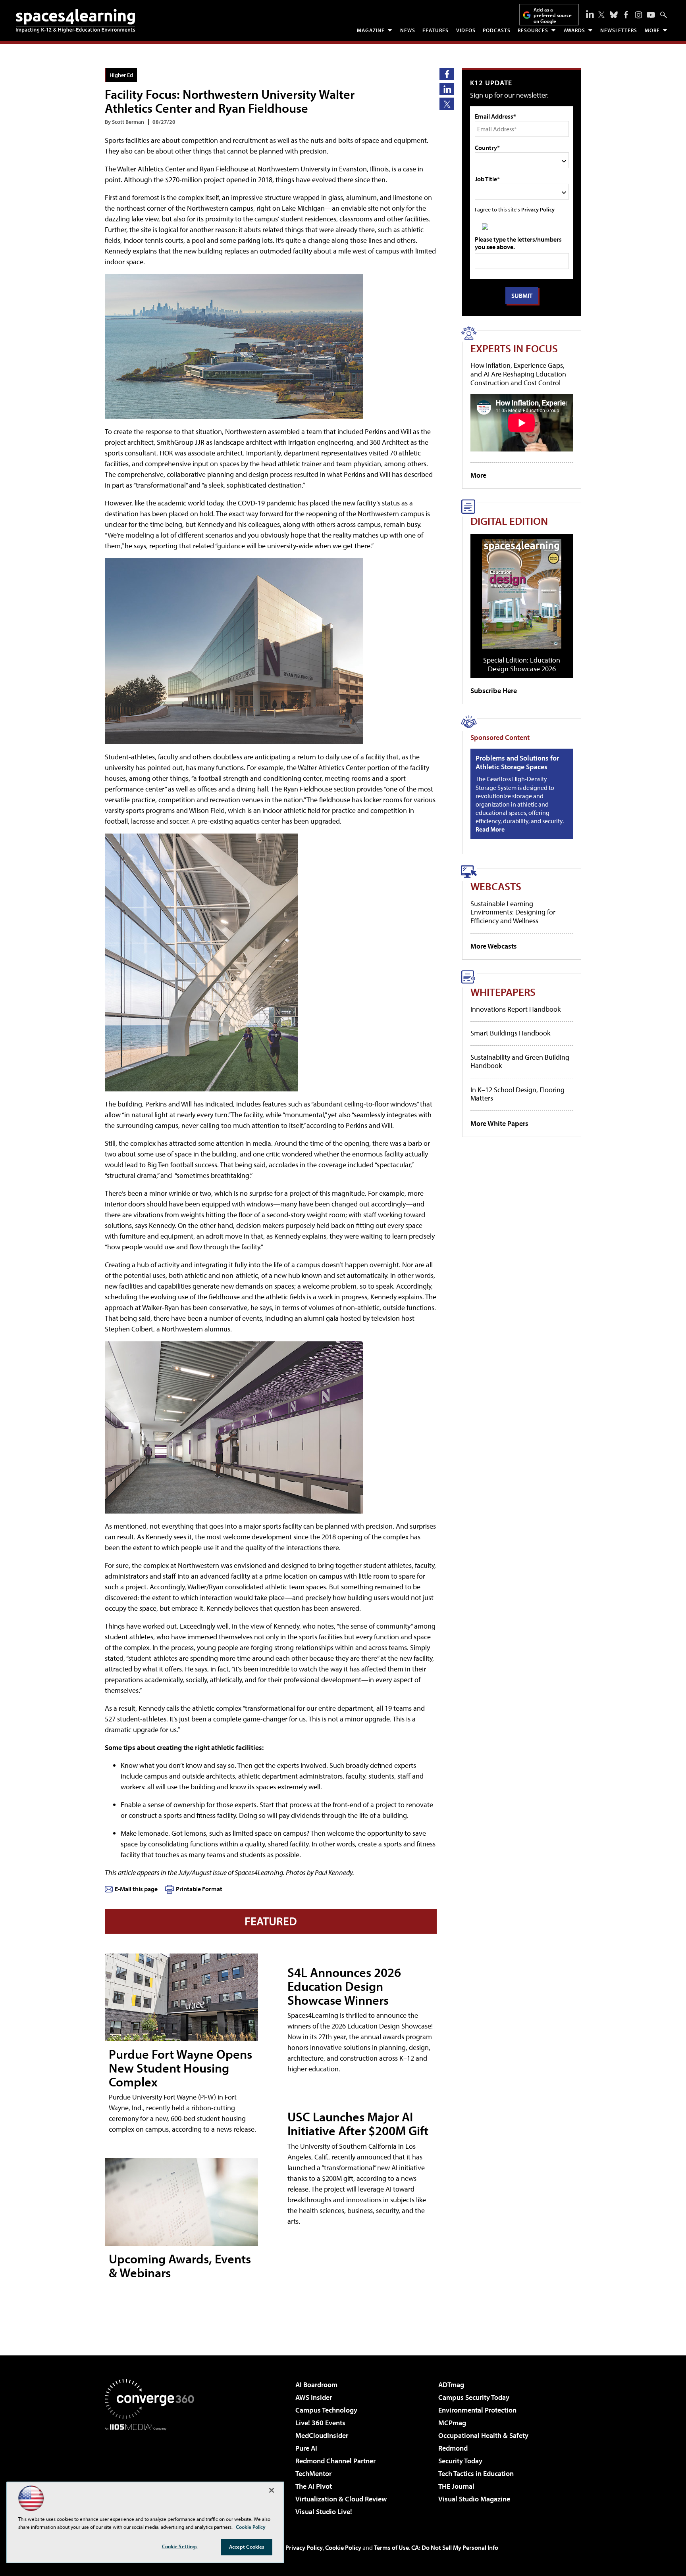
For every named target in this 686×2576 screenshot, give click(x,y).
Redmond (453, 2448)
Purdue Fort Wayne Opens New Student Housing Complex (180, 2068)
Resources (533, 30)
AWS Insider (314, 2397)
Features (435, 30)
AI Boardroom (316, 2385)
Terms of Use (391, 2547)
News (408, 30)
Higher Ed (121, 75)
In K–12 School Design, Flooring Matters (517, 1094)
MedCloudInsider (322, 2435)
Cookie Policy (343, 2547)
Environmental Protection (477, 2410)
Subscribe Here (494, 691)
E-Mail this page (136, 1889)
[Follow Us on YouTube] (651, 15)
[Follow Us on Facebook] (626, 15)
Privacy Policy (538, 209)
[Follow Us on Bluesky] (614, 15)
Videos (466, 30)
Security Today (460, 2461)
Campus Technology (326, 2410)
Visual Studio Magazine (474, 2499)
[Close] (272, 2490)
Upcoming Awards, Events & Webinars (180, 2266)
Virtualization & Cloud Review (341, 2499)
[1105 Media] (152, 2471)
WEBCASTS (496, 886)
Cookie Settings (180, 2546)
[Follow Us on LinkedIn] (590, 14)
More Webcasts (494, 946)
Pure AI (306, 2448)
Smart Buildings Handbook (510, 1033)
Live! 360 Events (320, 2423)
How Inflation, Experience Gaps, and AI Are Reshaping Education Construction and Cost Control (518, 374)
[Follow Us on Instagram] (639, 15)
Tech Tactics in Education (476, 2473)
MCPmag (452, 2423)
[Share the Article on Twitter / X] (447, 104)
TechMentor (313, 2473)
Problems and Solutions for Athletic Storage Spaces (517, 762)
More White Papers (499, 1123)
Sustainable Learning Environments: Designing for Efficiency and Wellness (513, 912)
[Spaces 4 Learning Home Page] (75, 21)
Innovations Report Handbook (515, 1009)
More (652, 30)
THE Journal (456, 2486)
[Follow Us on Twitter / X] (601, 15)
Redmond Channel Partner (335, 2461)
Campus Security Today (474, 2397)
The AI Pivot (314, 2486)
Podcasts (497, 30)
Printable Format (199, 1889)
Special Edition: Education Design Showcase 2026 (522, 664)
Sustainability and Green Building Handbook (520, 1061)
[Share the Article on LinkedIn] (447, 89)
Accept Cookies (247, 2547)
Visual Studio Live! (324, 2512)
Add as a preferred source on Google (553, 15)
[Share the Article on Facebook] (447, 74)
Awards (574, 30)
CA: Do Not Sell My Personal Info (455, 2547)
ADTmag (451, 2385)
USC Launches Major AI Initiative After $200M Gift (358, 2124)
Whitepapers (503, 992)
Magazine (371, 30)
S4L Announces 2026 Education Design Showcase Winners (344, 1986)
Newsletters (619, 30)
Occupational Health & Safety (483, 2435)
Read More (490, 829)
